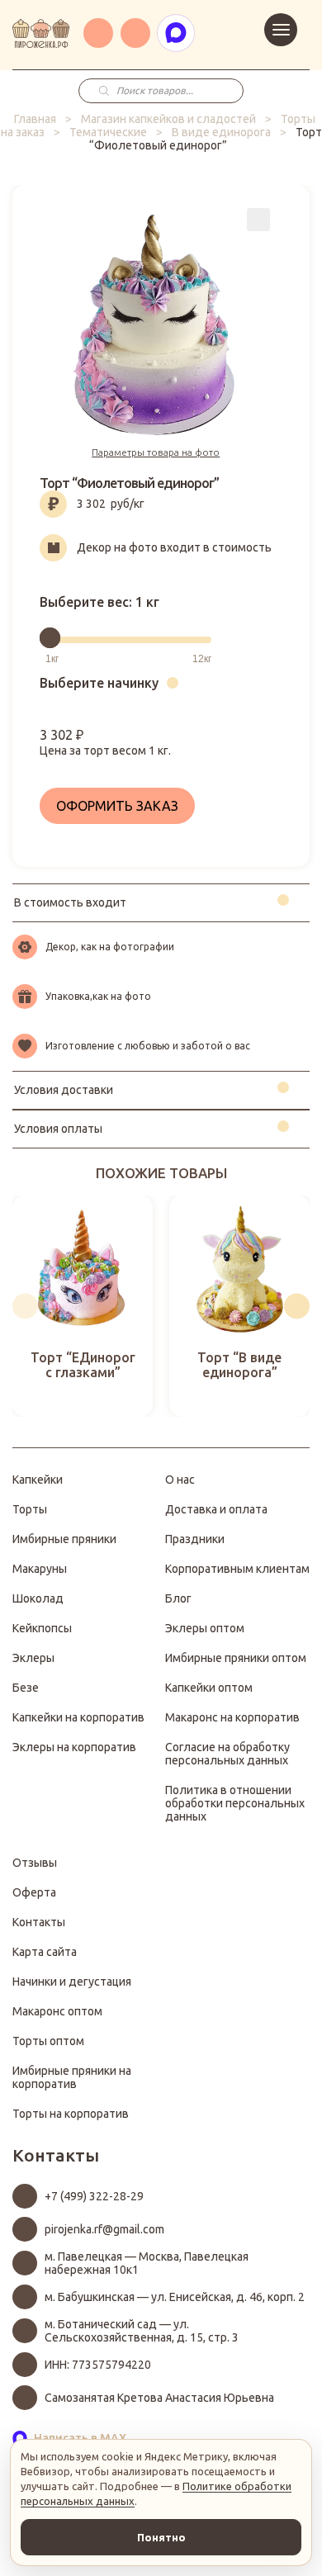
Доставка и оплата (216, 1509)
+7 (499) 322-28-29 (94, 2196)
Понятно (161, 2537)
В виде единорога (221, 132)
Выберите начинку (99, 683)
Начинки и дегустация (72, 1982)
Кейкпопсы (42, 1628)
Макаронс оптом (57, 2011)
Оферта (34, 1892)
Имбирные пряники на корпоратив (72, 2077)
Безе (26, 1688)
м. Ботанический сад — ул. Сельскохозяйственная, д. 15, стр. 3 (142, 2331)
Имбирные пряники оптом (236, 1658)
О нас (180, 1480)
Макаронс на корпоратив (232, 1717)
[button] (25, 1306)
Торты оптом (48, 2041)
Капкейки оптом (209, 1688)
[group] (83, 1306)
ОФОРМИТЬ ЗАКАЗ (117, 806)
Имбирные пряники (64, 1539)
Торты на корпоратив (71, 2114)
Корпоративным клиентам (237, 1569)
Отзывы (35, 1863)
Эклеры (33, 1658)
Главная (35, 119)
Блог (178, 1598)
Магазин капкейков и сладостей (168, 119)
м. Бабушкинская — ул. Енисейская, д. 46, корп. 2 (175, 2297)
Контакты (39, 1922)
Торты (30, 1509)
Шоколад (38, 1598)
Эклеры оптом (205, 1628)
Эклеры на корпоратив (74, 1747)
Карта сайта (45, 1952)
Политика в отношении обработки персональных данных (235, 1803)
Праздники (195, 1539)
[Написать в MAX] (176, 33)
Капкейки (38, 1480)
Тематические (108, 132)
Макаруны (40, 1569)
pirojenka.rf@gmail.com (104, 2229)
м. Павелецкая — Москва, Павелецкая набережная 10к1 (147, 2263)
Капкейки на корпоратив (78, 1717)
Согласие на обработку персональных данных (227, 1754)
